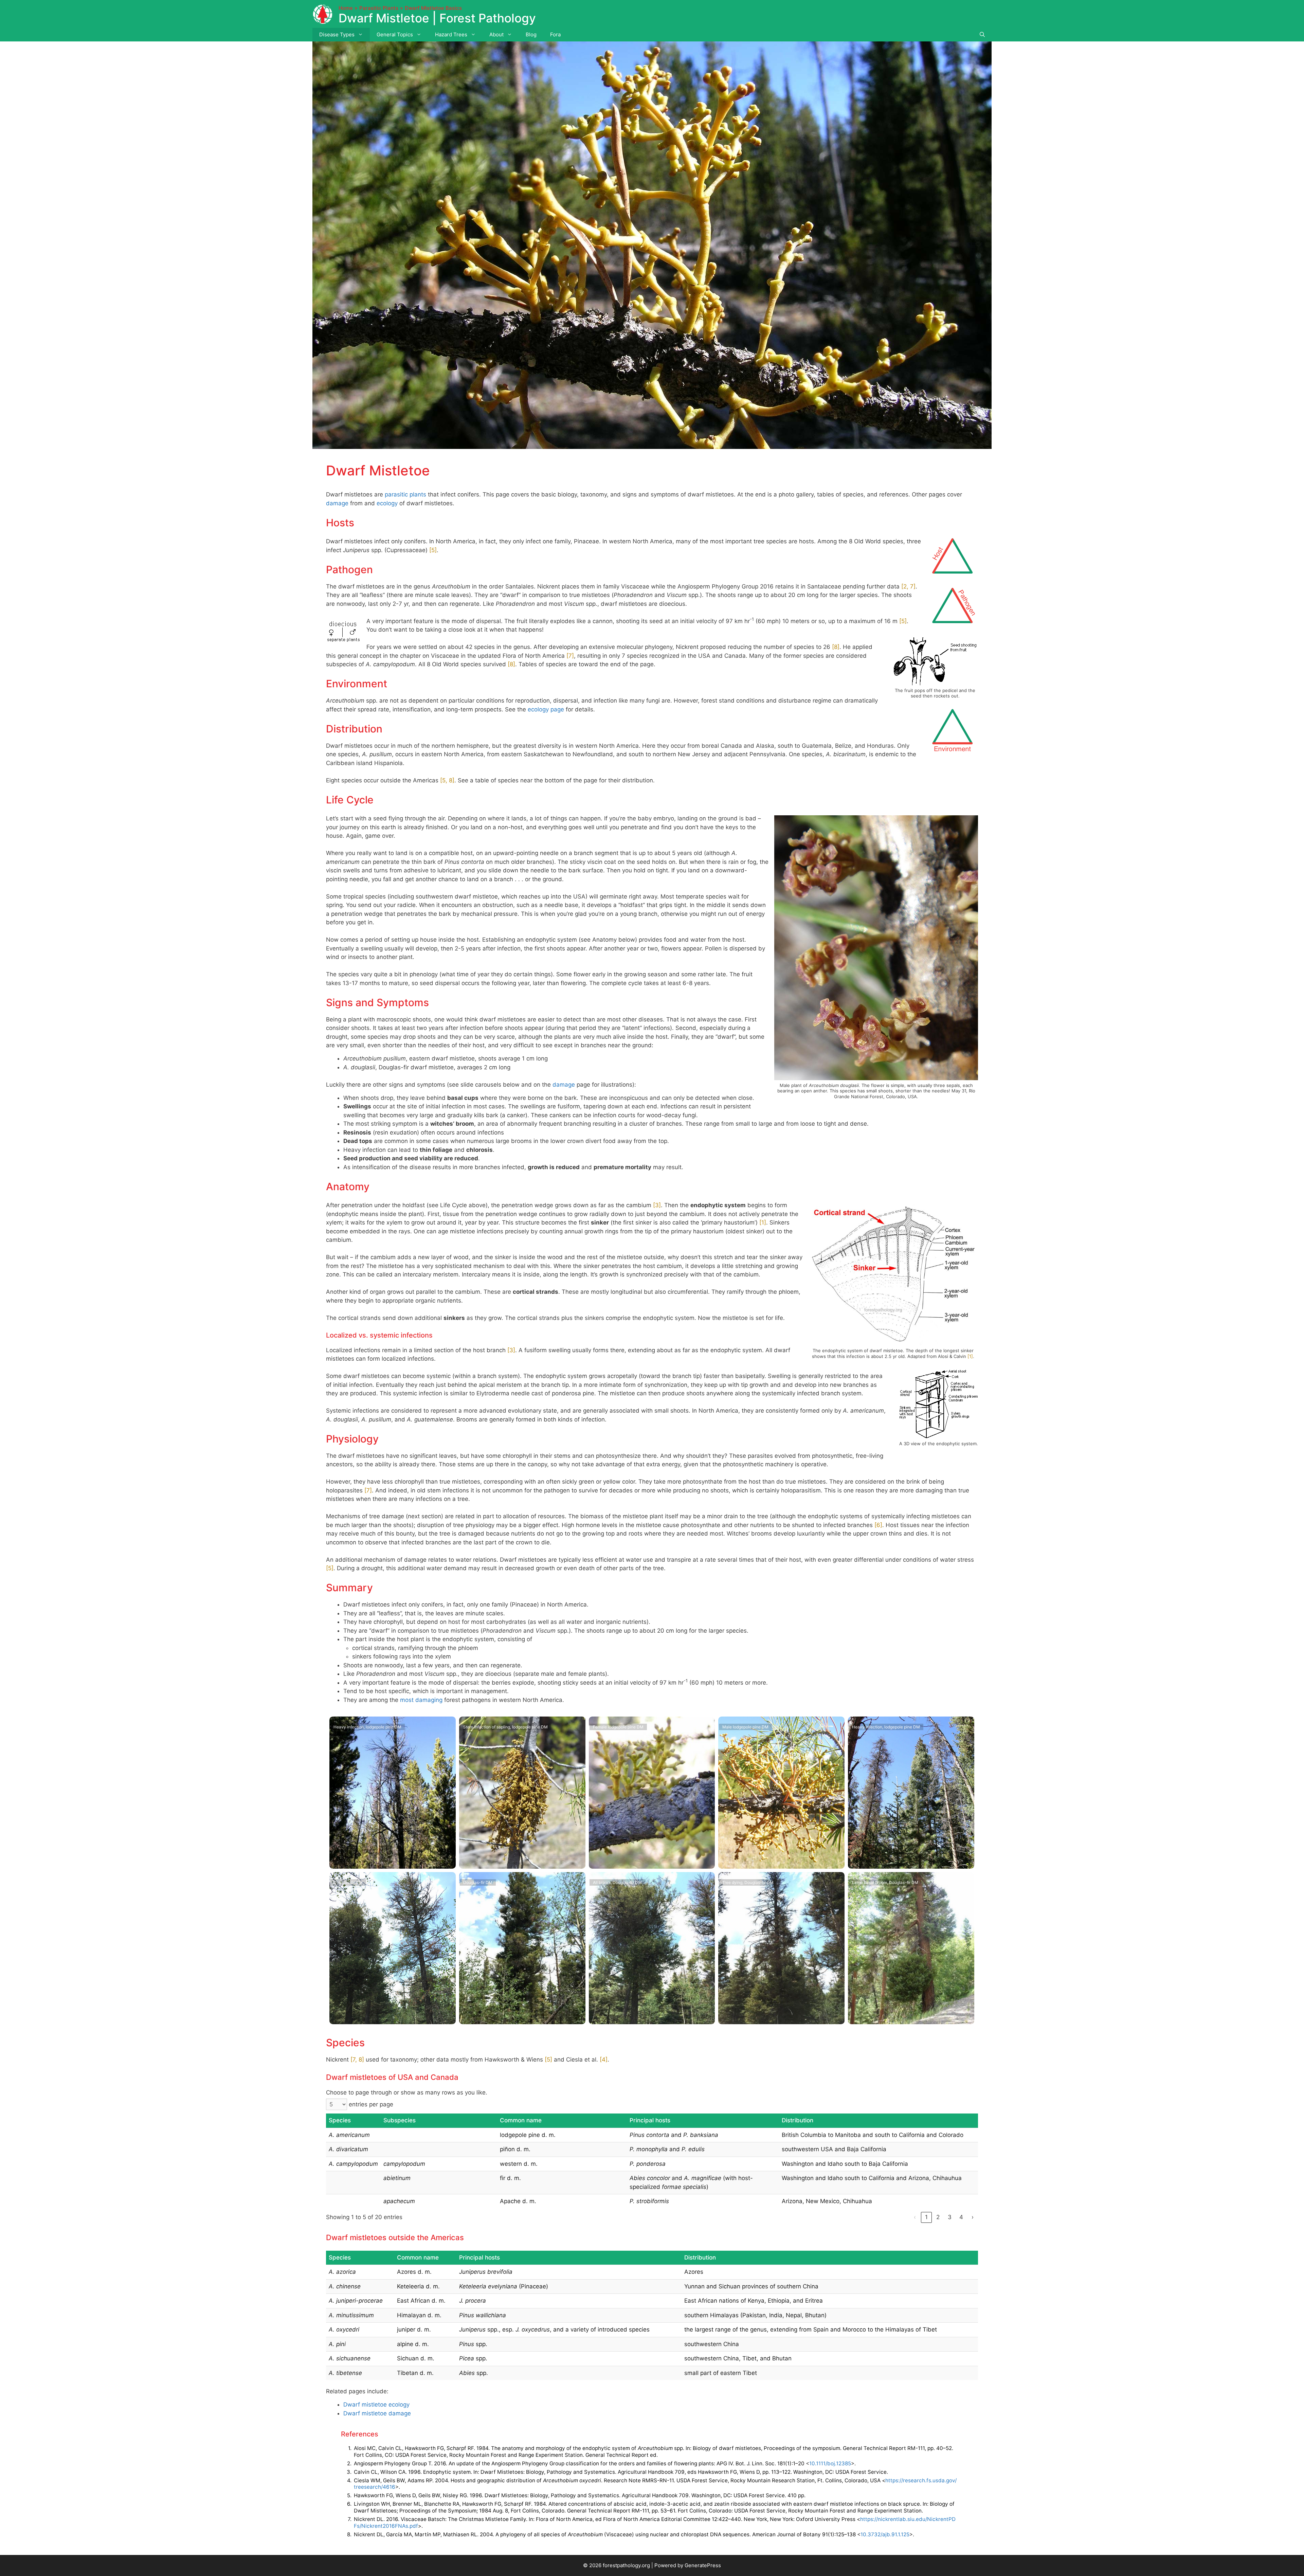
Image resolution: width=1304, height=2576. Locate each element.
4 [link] (961, 2217)
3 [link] (950, 2217)
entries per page (371, 2104)
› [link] (973, 2217)
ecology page (546, 709)
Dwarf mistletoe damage (377, 2413)
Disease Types (337, 34)
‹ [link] (915, 2217)
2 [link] (938, 2217)
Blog (531, 34)
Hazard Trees (451, 34)
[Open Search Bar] (982, 35)
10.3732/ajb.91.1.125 (885, 2534)
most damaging (421, 1700)
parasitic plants (405, 494)
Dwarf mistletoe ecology (376, 2405)
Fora (555, 34)
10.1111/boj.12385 (830, 2463)
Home (346, 8)
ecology (387, 503)
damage (337, 503)
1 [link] (926, 2217)
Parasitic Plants (379, 8)
